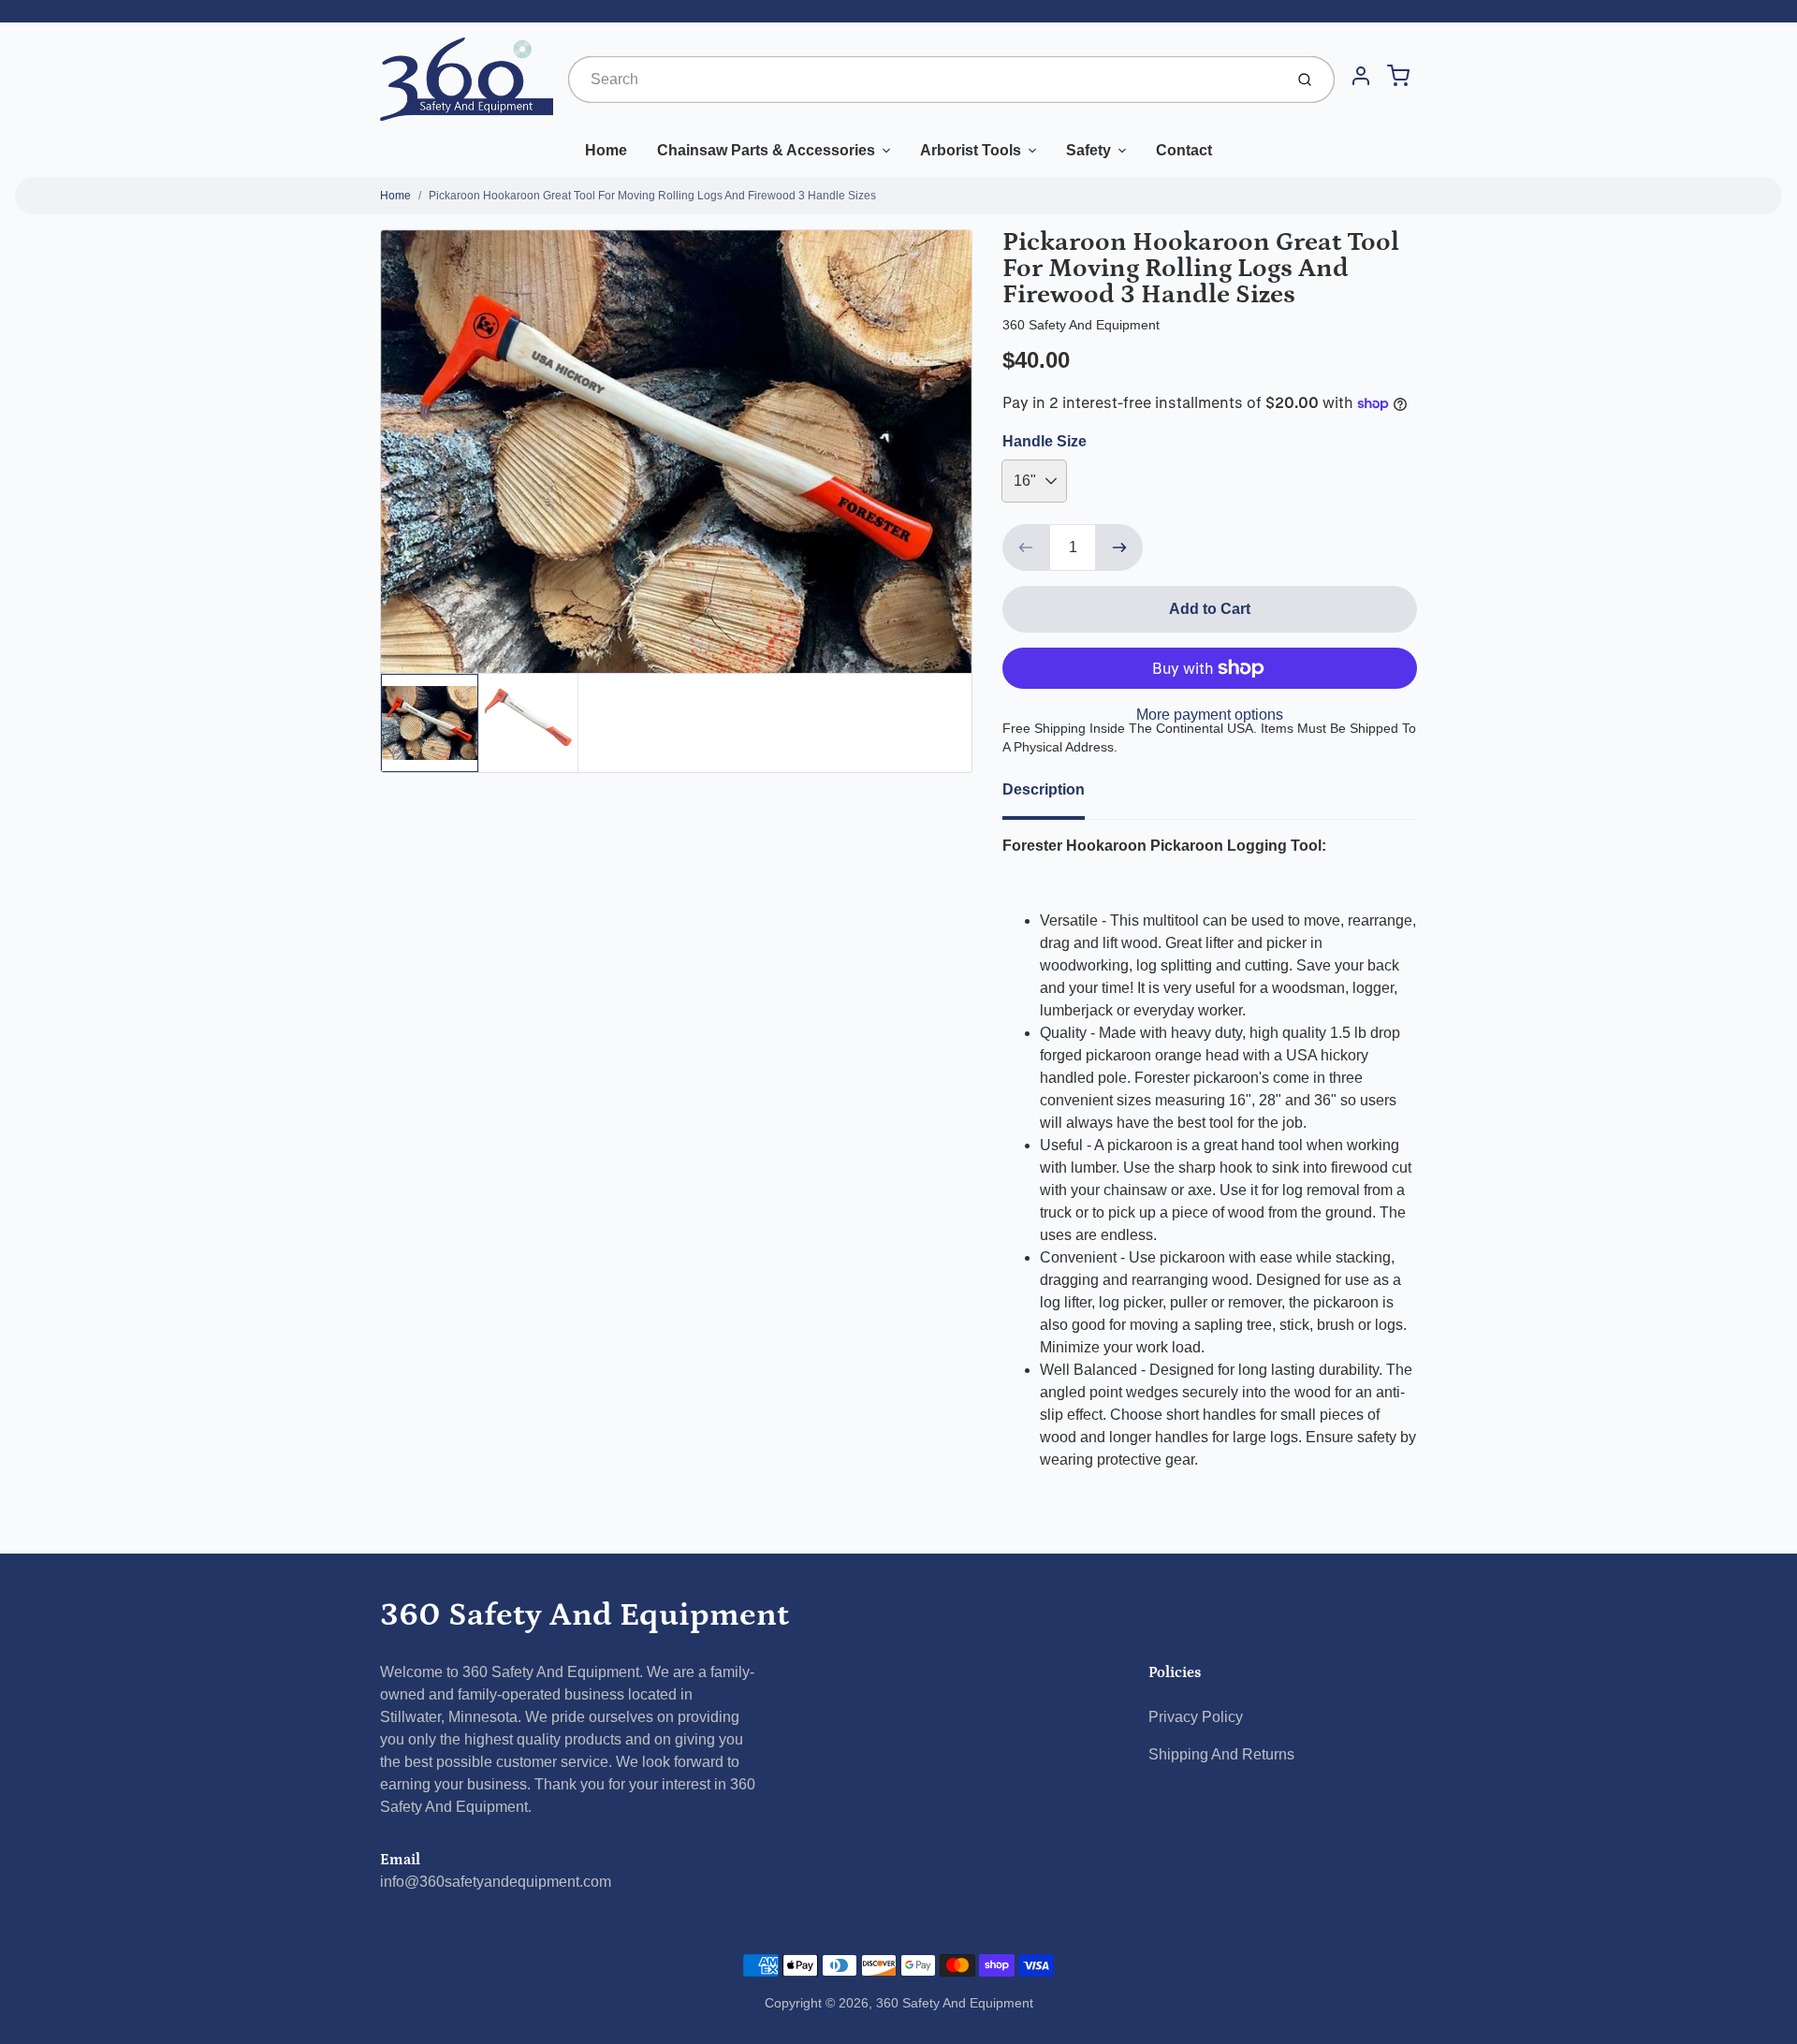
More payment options (1210, 715)
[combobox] (924, 80)
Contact (1184, 150)
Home (606, 150)
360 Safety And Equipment (584, 1615)
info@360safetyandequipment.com (496, 1882)
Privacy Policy (1196, 1717)
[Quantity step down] (1026, 547)
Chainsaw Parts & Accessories (766, 150)
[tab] (1055, 796)
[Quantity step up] (1119, 547)
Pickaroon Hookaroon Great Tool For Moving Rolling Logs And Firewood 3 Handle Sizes (652, 196)
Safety (1088, 150)
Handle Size (1045, 441)
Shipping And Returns (1221, 1754)
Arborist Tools (971, 150)
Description (1044, 789)
